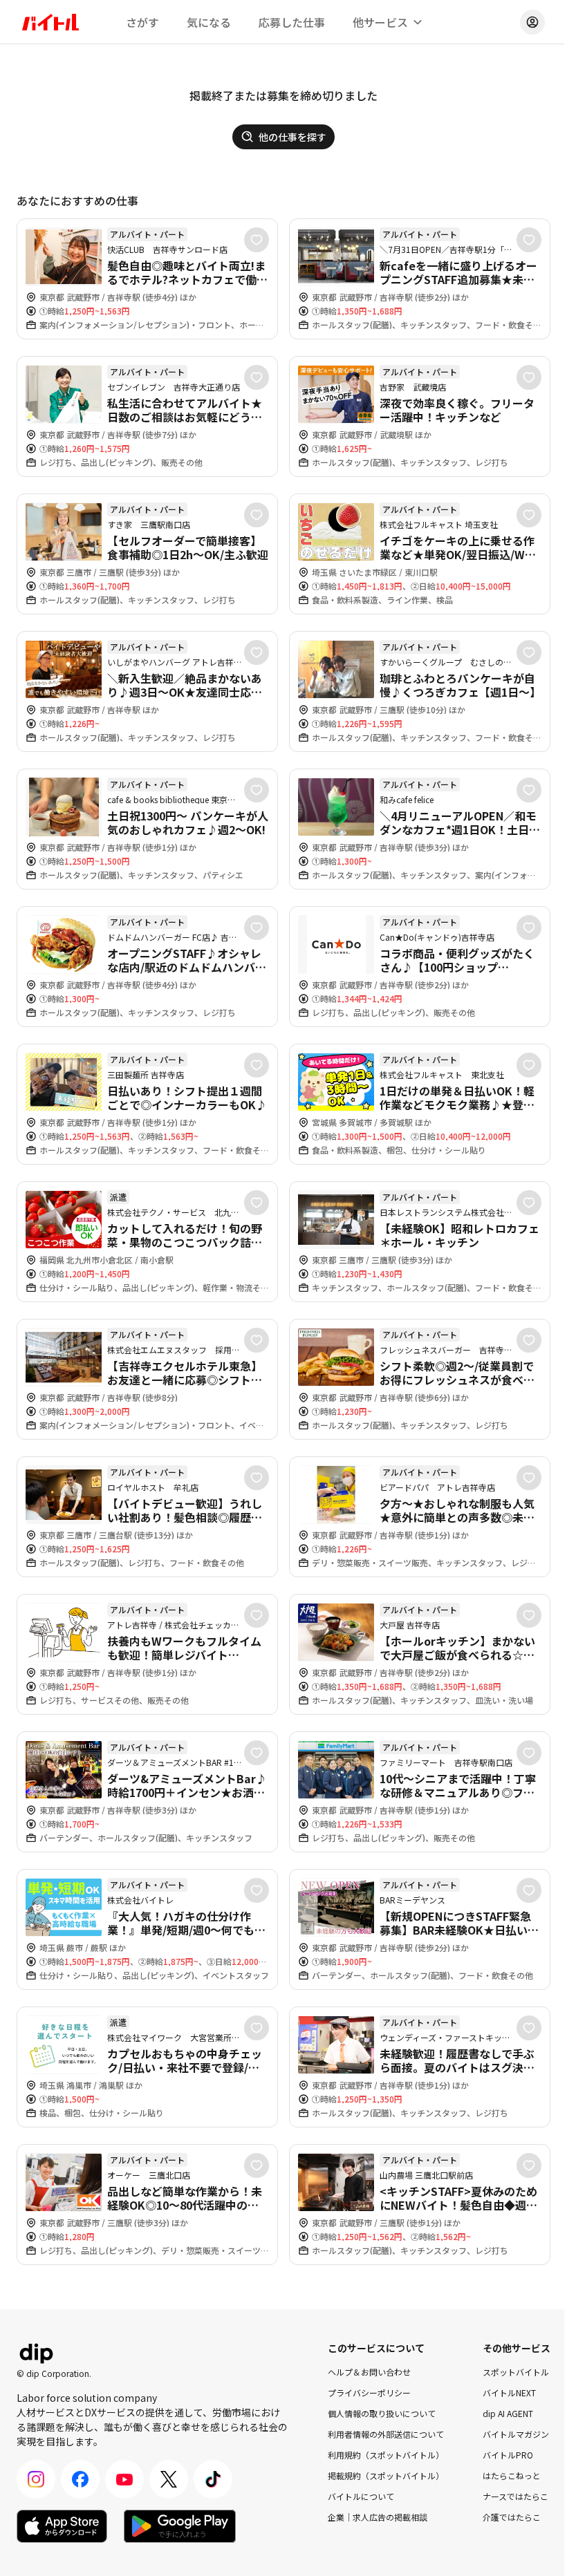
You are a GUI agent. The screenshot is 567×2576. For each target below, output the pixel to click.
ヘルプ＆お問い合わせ (369, 2372)
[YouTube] (124, 2479)
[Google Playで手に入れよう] (180, 2526)
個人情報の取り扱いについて (382, 2413)
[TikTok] (213, 2479)
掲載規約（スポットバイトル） (386, 2475)
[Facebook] (80, 2479)
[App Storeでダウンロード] (62, 2526)
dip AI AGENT (508, 2413)
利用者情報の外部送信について (386, 2434)
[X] (169, 2479)
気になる (209, 22)
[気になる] (257, 240)
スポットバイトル (516, 2372)
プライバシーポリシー (369, 2392)
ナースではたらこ (515, 2496)
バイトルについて (361, 2496)
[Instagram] (36, 2479)
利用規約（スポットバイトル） (386, 2455)
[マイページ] (532, 22)
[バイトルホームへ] (50, 22)
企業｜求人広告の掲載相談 (378, 2517)
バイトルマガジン (516, 2434)
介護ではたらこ (512, 2517)
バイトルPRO (508, 2455)
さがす (142, 22)
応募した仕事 (292, 22)
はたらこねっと (512, 2475)
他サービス (380, 22)
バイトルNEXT (509, 2392)
